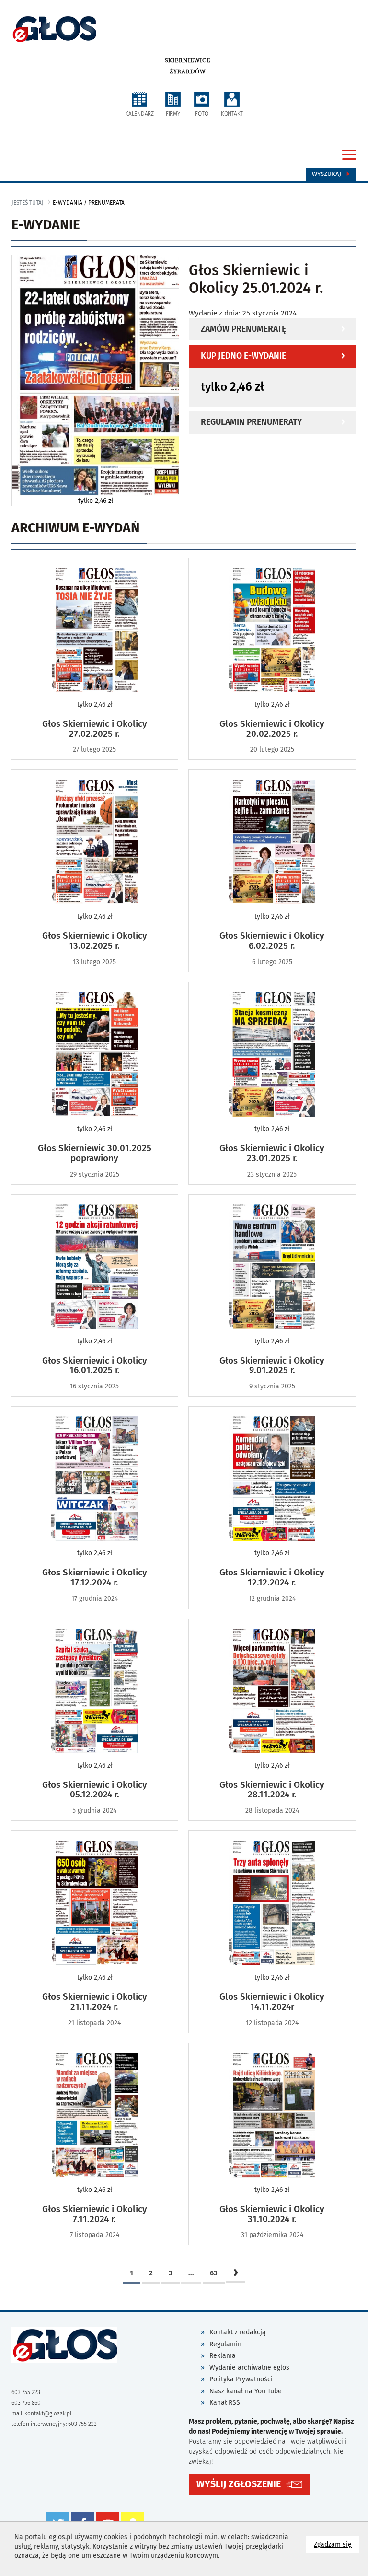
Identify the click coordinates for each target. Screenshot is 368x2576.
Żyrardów (188, 71)
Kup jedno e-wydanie (243, 356)
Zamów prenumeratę (243, 329)
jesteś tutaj (28, 203)
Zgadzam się (337, 2544)
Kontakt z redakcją (238, 2332)
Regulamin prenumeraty (251, 422)
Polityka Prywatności (241, 2379)
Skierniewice (188, 60)
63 (214, 2273)
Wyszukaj (328, 174)
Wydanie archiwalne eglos (249, 2368)
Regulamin (225, 2344)
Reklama (223, 2356)
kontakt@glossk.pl (48, 2413)
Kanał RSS (225, 2403)
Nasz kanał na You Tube (246, 2391)
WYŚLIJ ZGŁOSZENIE (239, 2484)
